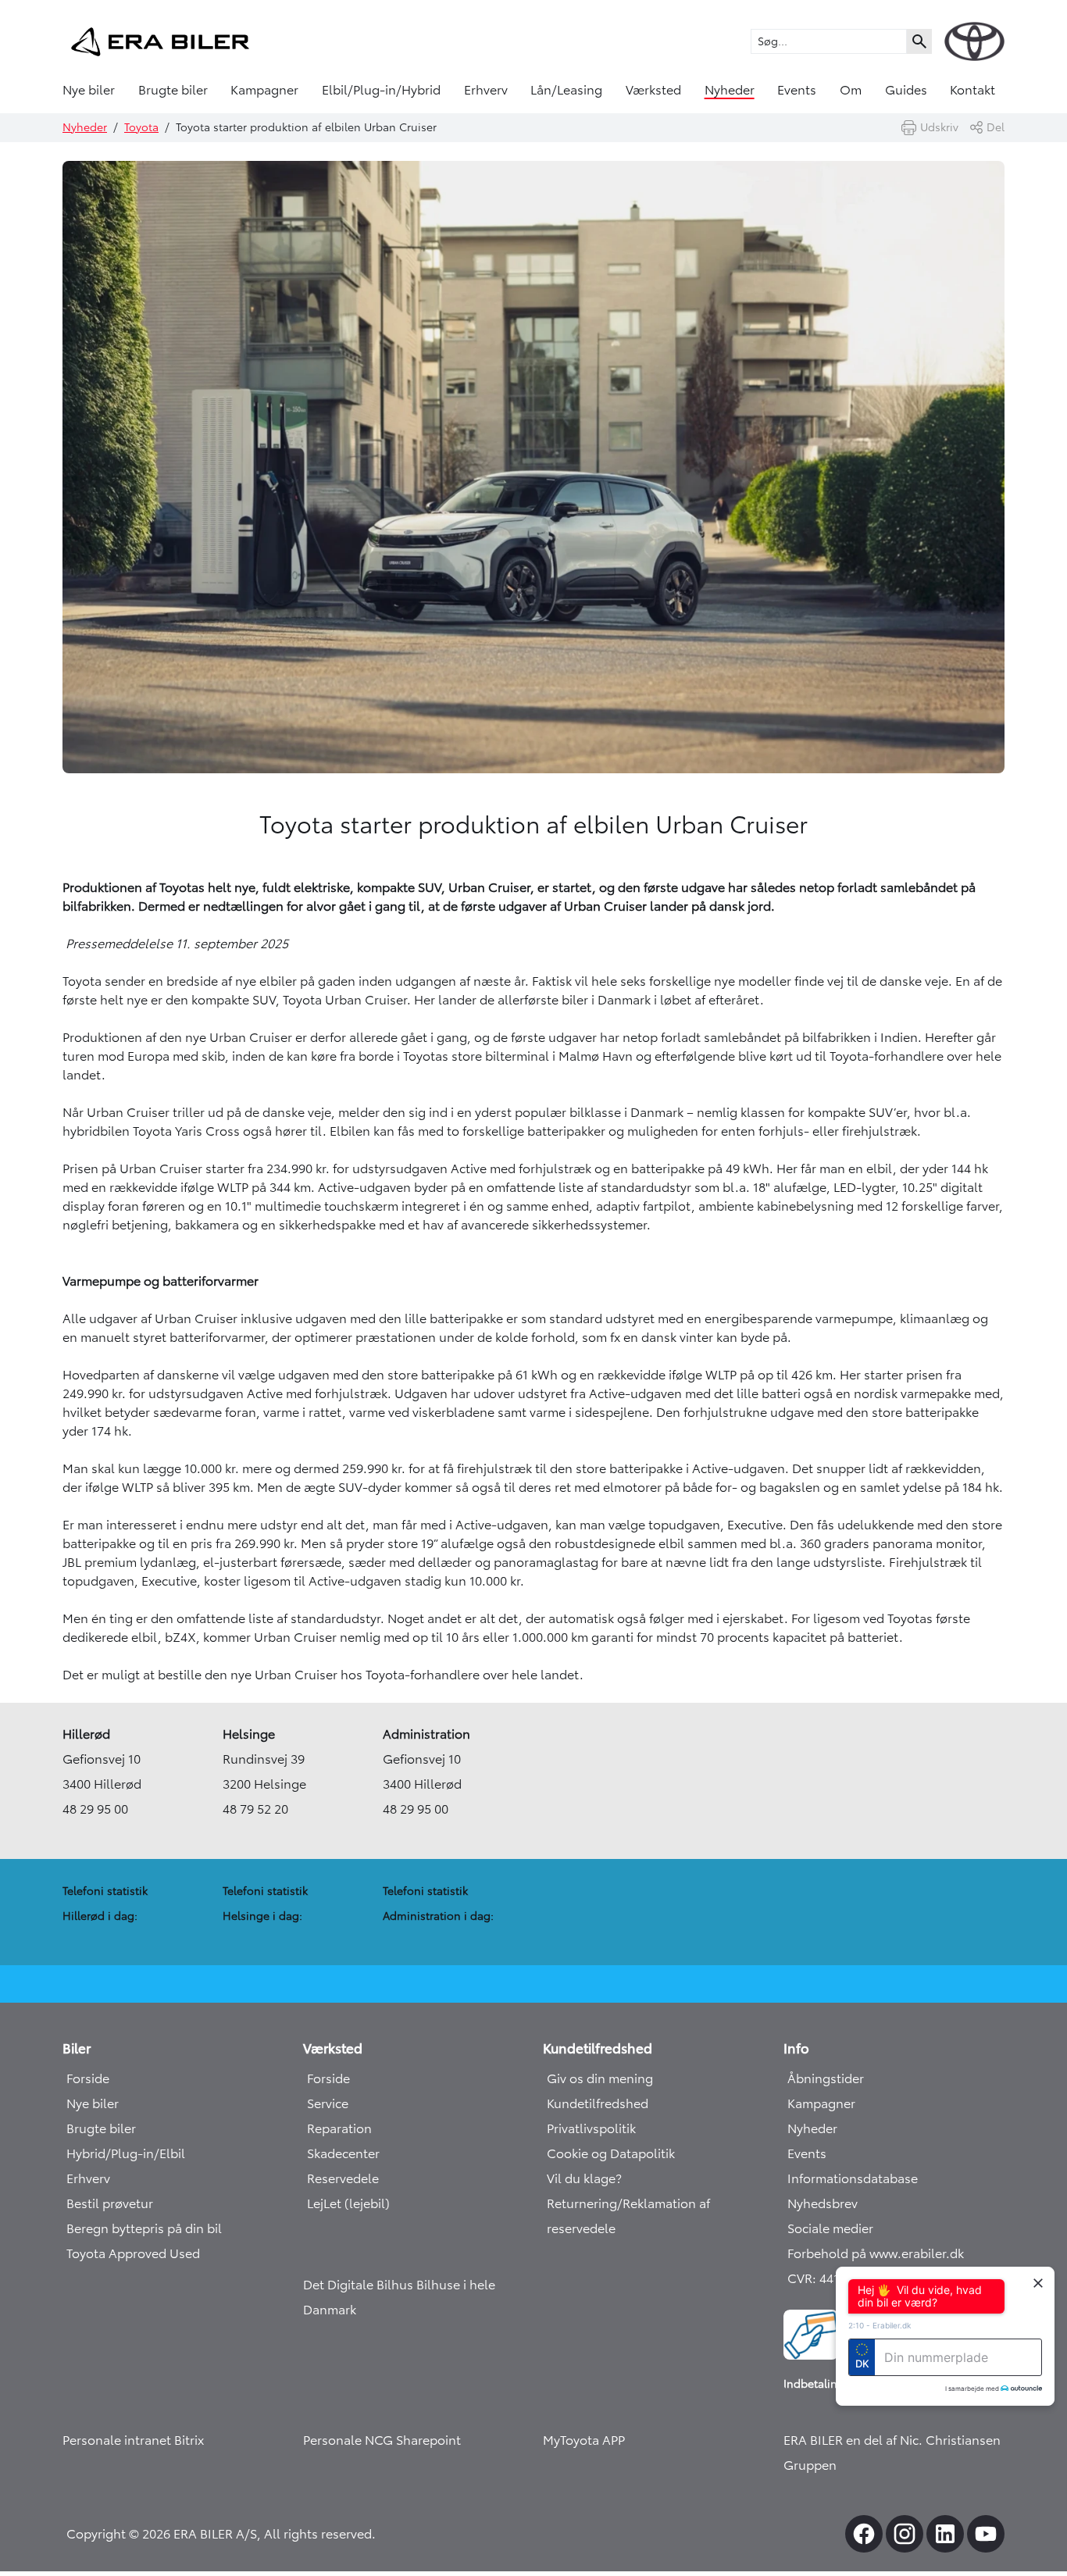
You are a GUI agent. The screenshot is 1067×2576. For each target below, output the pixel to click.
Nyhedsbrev (823, 2203)
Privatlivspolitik (591, 2128)
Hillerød (86, 1734)
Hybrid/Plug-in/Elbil (126, 2153)
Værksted (653, 90)
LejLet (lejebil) (348, 2203)
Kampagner (264, 90)
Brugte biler (173, 90)
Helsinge (249, 1734)
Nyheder (730, 90)
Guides (906, 90)
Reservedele (343, 2178)
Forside (88, 2078)
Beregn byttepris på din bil (144, 2228)
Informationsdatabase (853, 2178)
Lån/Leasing (566, 90)
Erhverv (486, 90)
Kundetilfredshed (598, 2103)
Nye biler (89, 90)
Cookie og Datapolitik (611, 2153)
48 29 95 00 (95, 1809)
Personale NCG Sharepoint (382, 2440)
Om (851, 90)
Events (797, 90)
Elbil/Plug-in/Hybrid (381, 90)
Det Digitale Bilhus (360, 2285)
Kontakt (972, 90)
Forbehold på (828, 2253)
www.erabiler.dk (917, 2253)
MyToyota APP (584, 2440)
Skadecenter (343, 2153)
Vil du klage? (584, 2178)
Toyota (141, 127)
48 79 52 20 (255, 1809)
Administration (426, 1734)
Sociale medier (830, 2228)
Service (328, 2103)
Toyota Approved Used (133, 2253)
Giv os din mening (600, 2078)
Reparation (339, 2128)
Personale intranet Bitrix (133, 2440)
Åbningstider (826, 2078)
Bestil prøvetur (110, 2203)
